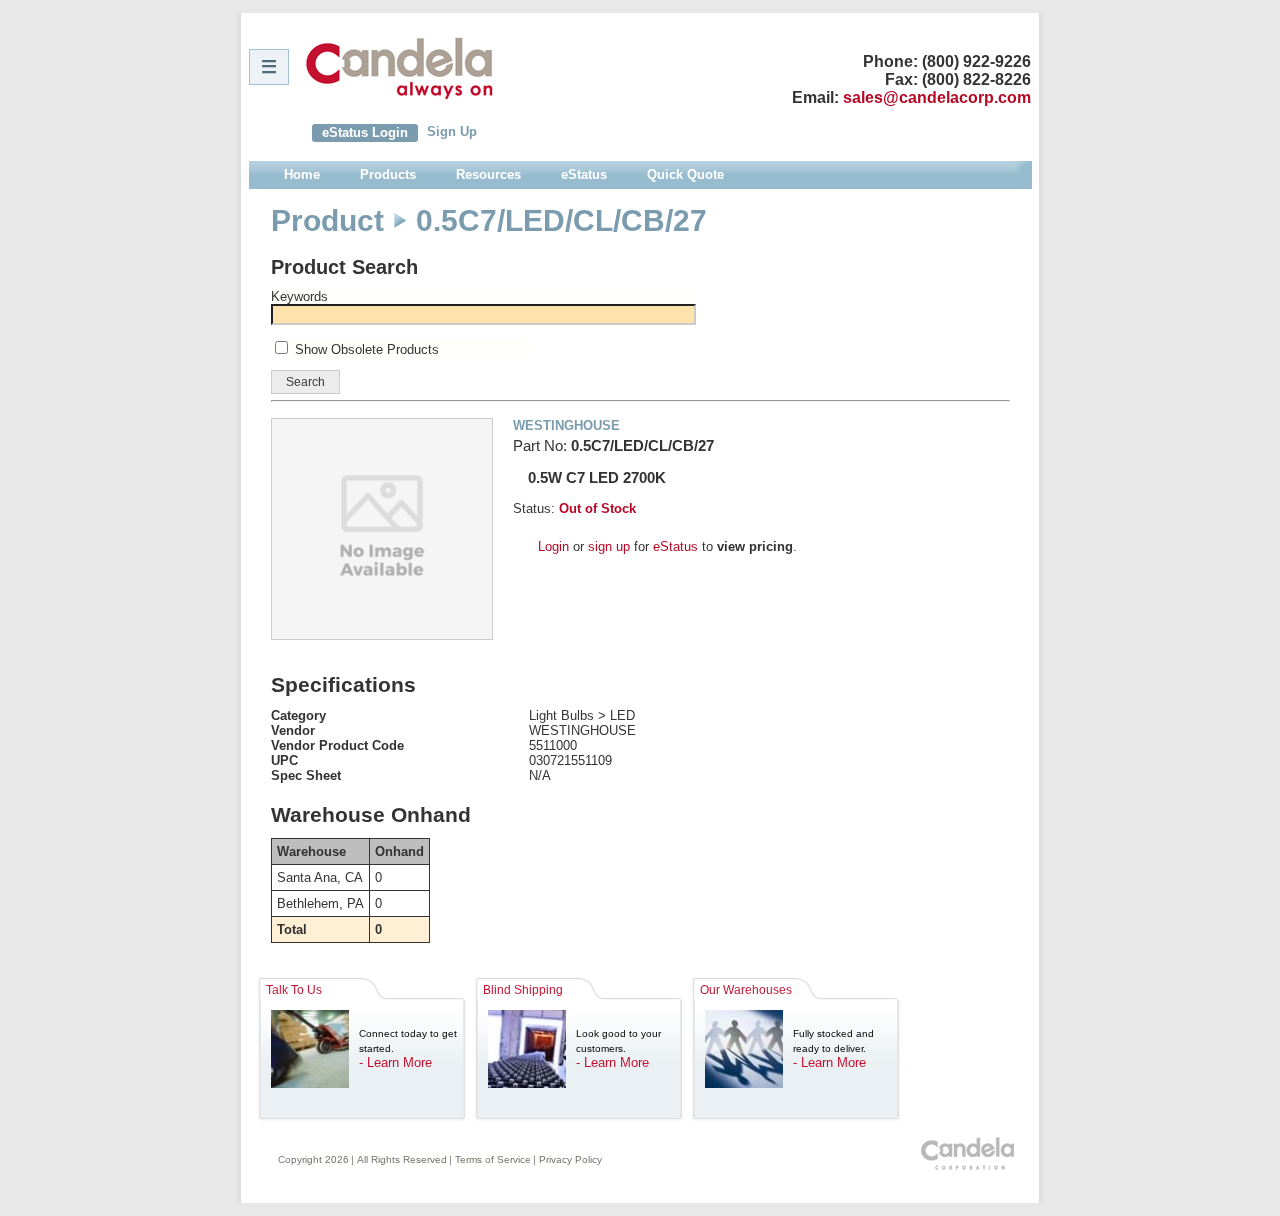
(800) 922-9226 (976, 61)
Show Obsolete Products (367, 349)
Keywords (299, 296)
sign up (609, 546)
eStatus (675, 546)
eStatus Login (365, 132)
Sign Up (452, 131)
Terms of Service (493, 1159)
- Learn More (395, 1062)
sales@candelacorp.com (937, 97)
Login (553, 546)
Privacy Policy (570, 1159)
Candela (399, 68)
